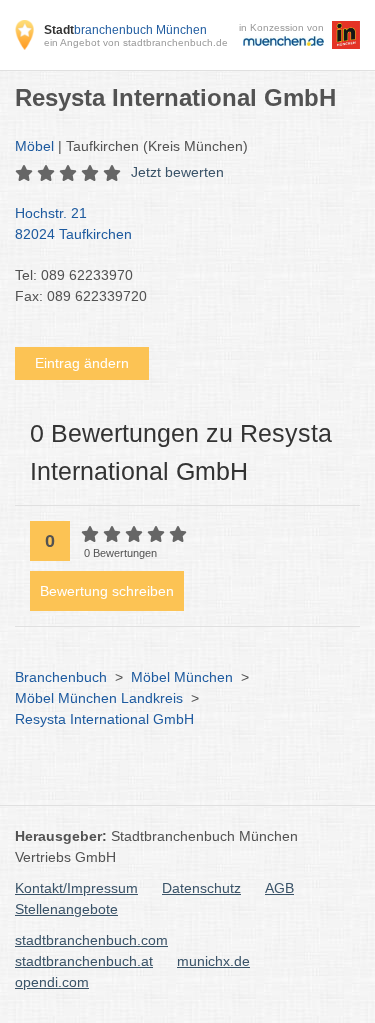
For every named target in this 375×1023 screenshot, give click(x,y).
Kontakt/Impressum (76, 888)
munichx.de (213, 961)
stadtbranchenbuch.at (84, 961)
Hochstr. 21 (73, 223)
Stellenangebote (66, 909)
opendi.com (52, 982)
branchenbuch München (125, 30)
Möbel (34, 146)
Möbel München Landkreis (99, 698)
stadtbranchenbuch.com (91, 940)
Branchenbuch (61, 677)
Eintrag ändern (82, 363)
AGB (279, 888)
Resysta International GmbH (104, 719)
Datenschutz (201, 888)
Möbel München (182, 677)
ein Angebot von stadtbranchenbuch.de (136, 42)
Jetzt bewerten (177, 172)
